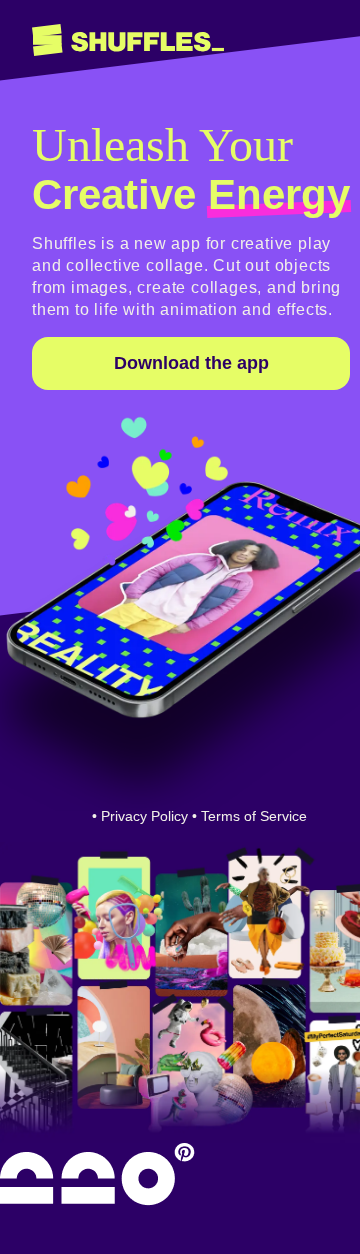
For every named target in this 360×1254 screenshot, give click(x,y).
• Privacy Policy (140, 816)
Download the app (191, 363)
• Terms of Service (249, 816)
